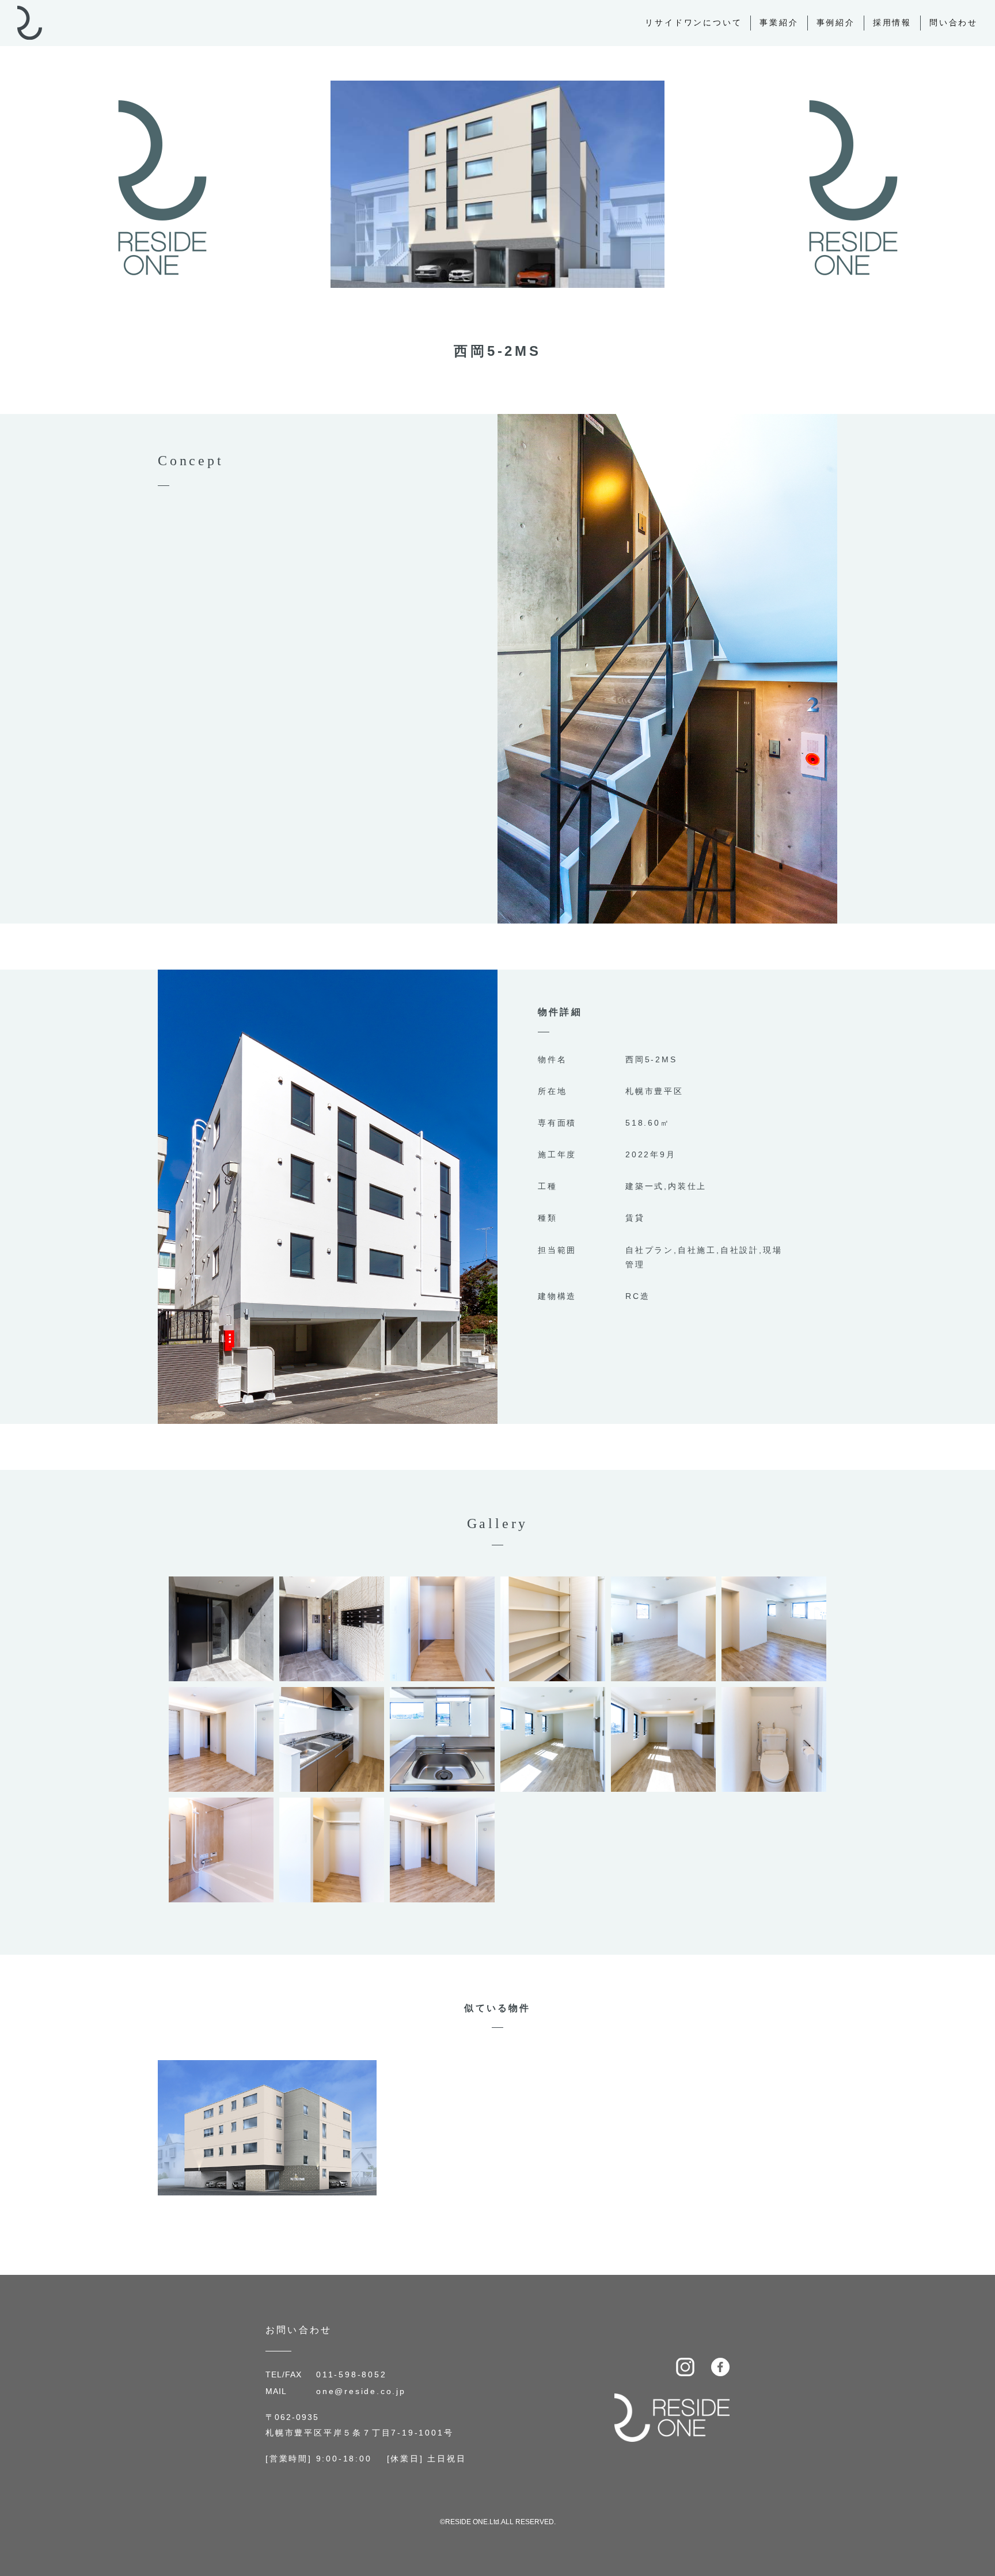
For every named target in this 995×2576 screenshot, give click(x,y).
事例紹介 (836, 22)
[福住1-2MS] (267, 2068)
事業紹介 (779, 22)
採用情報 (892, 22)
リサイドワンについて (693, 22)
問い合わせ (954, 22)
